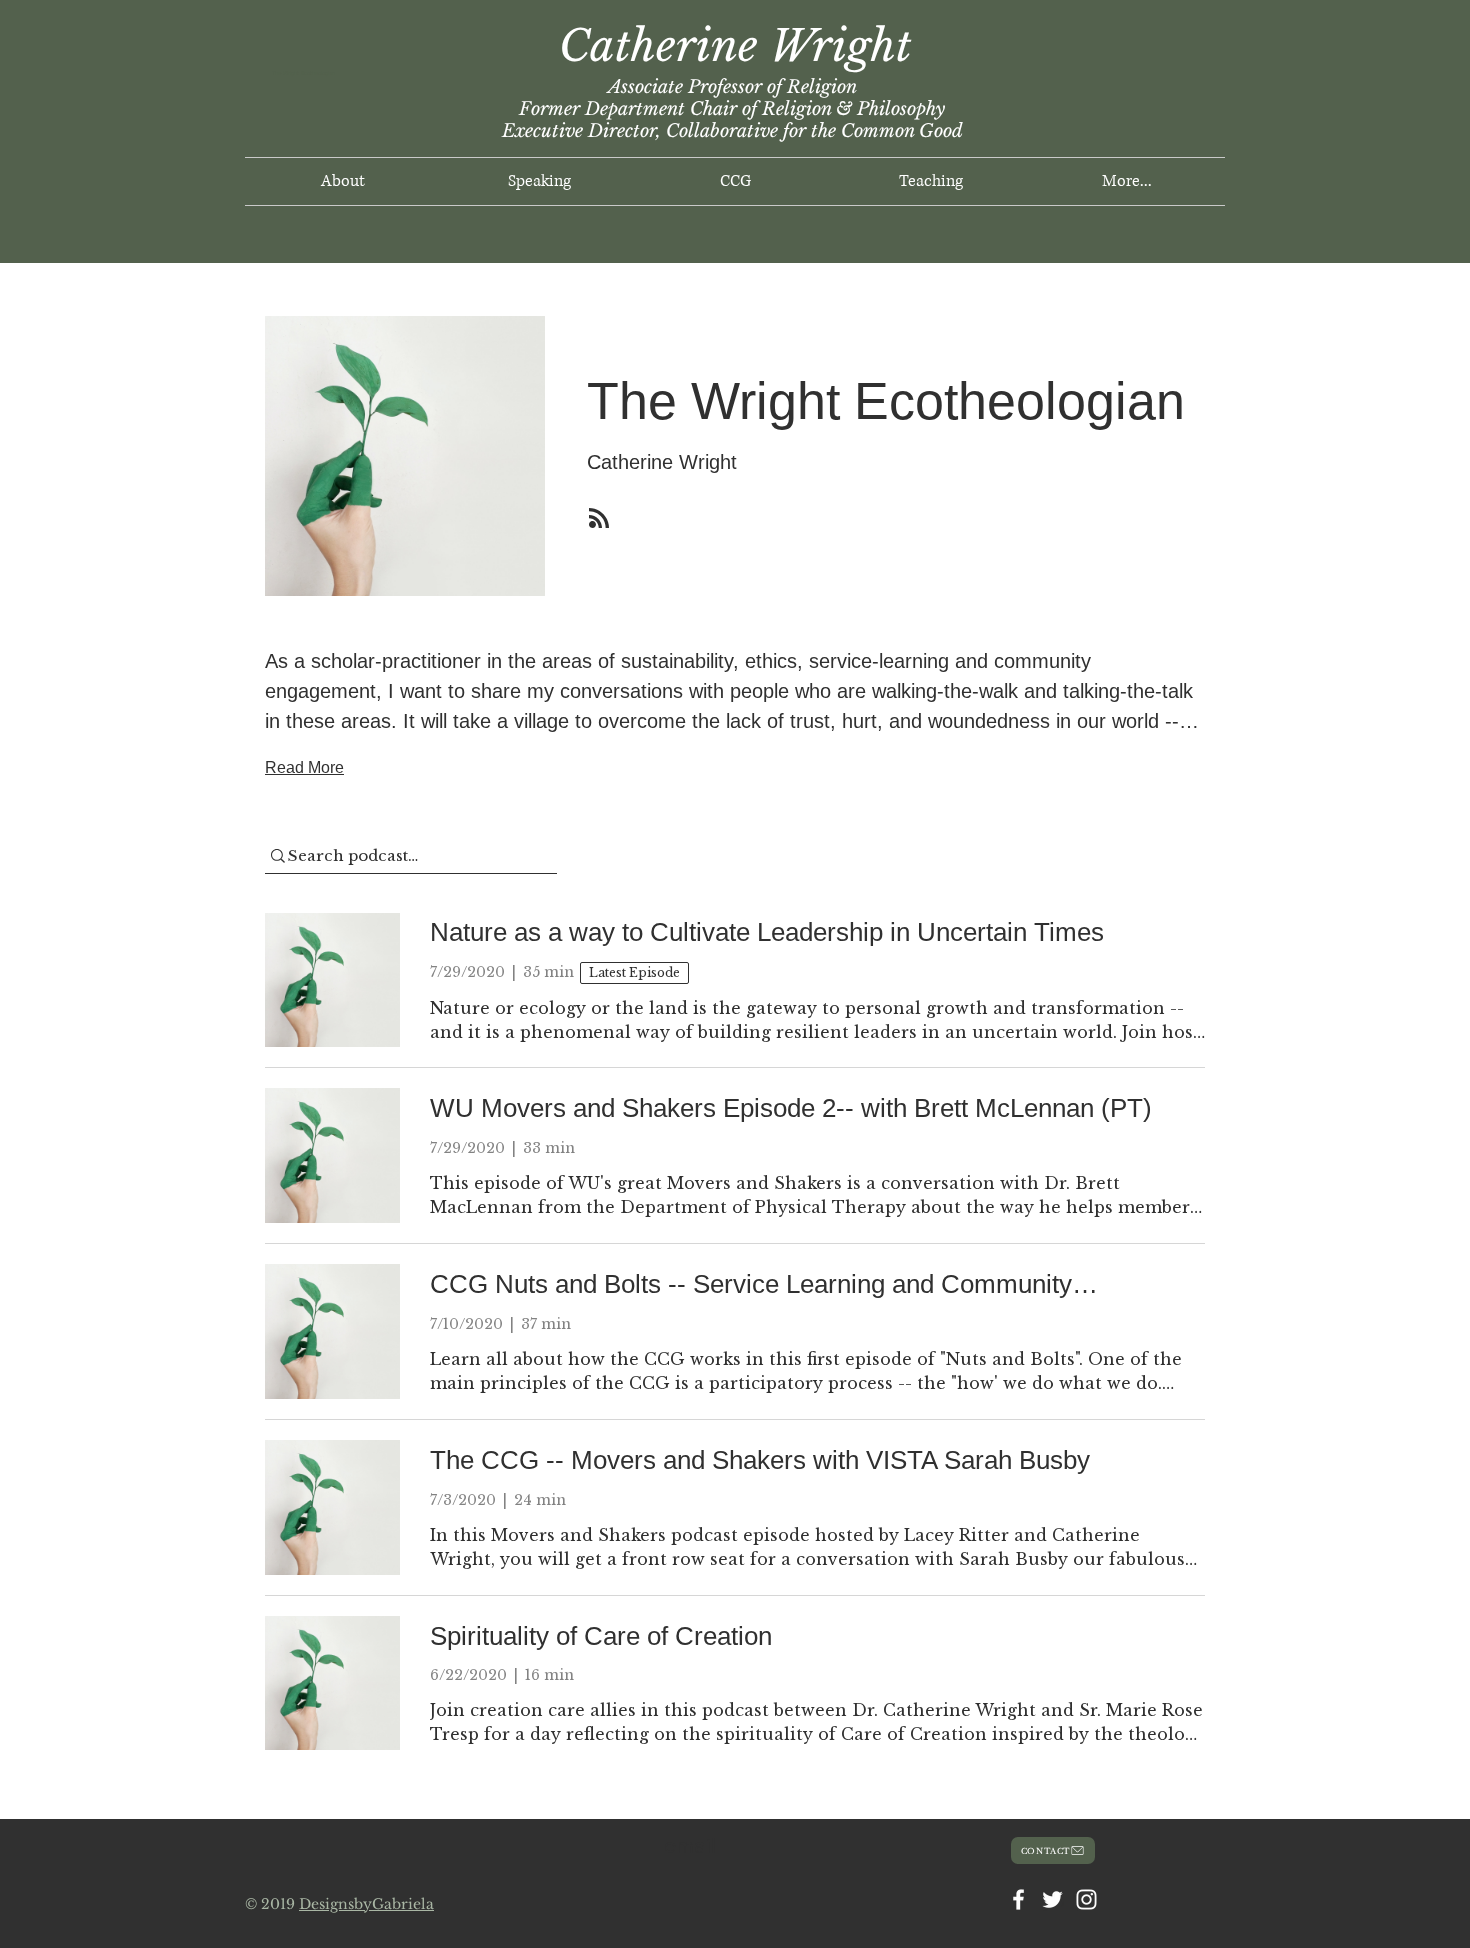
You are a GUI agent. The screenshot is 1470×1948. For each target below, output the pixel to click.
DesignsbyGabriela (366, 1904)
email (690, 1845)
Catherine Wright (735, 46)
